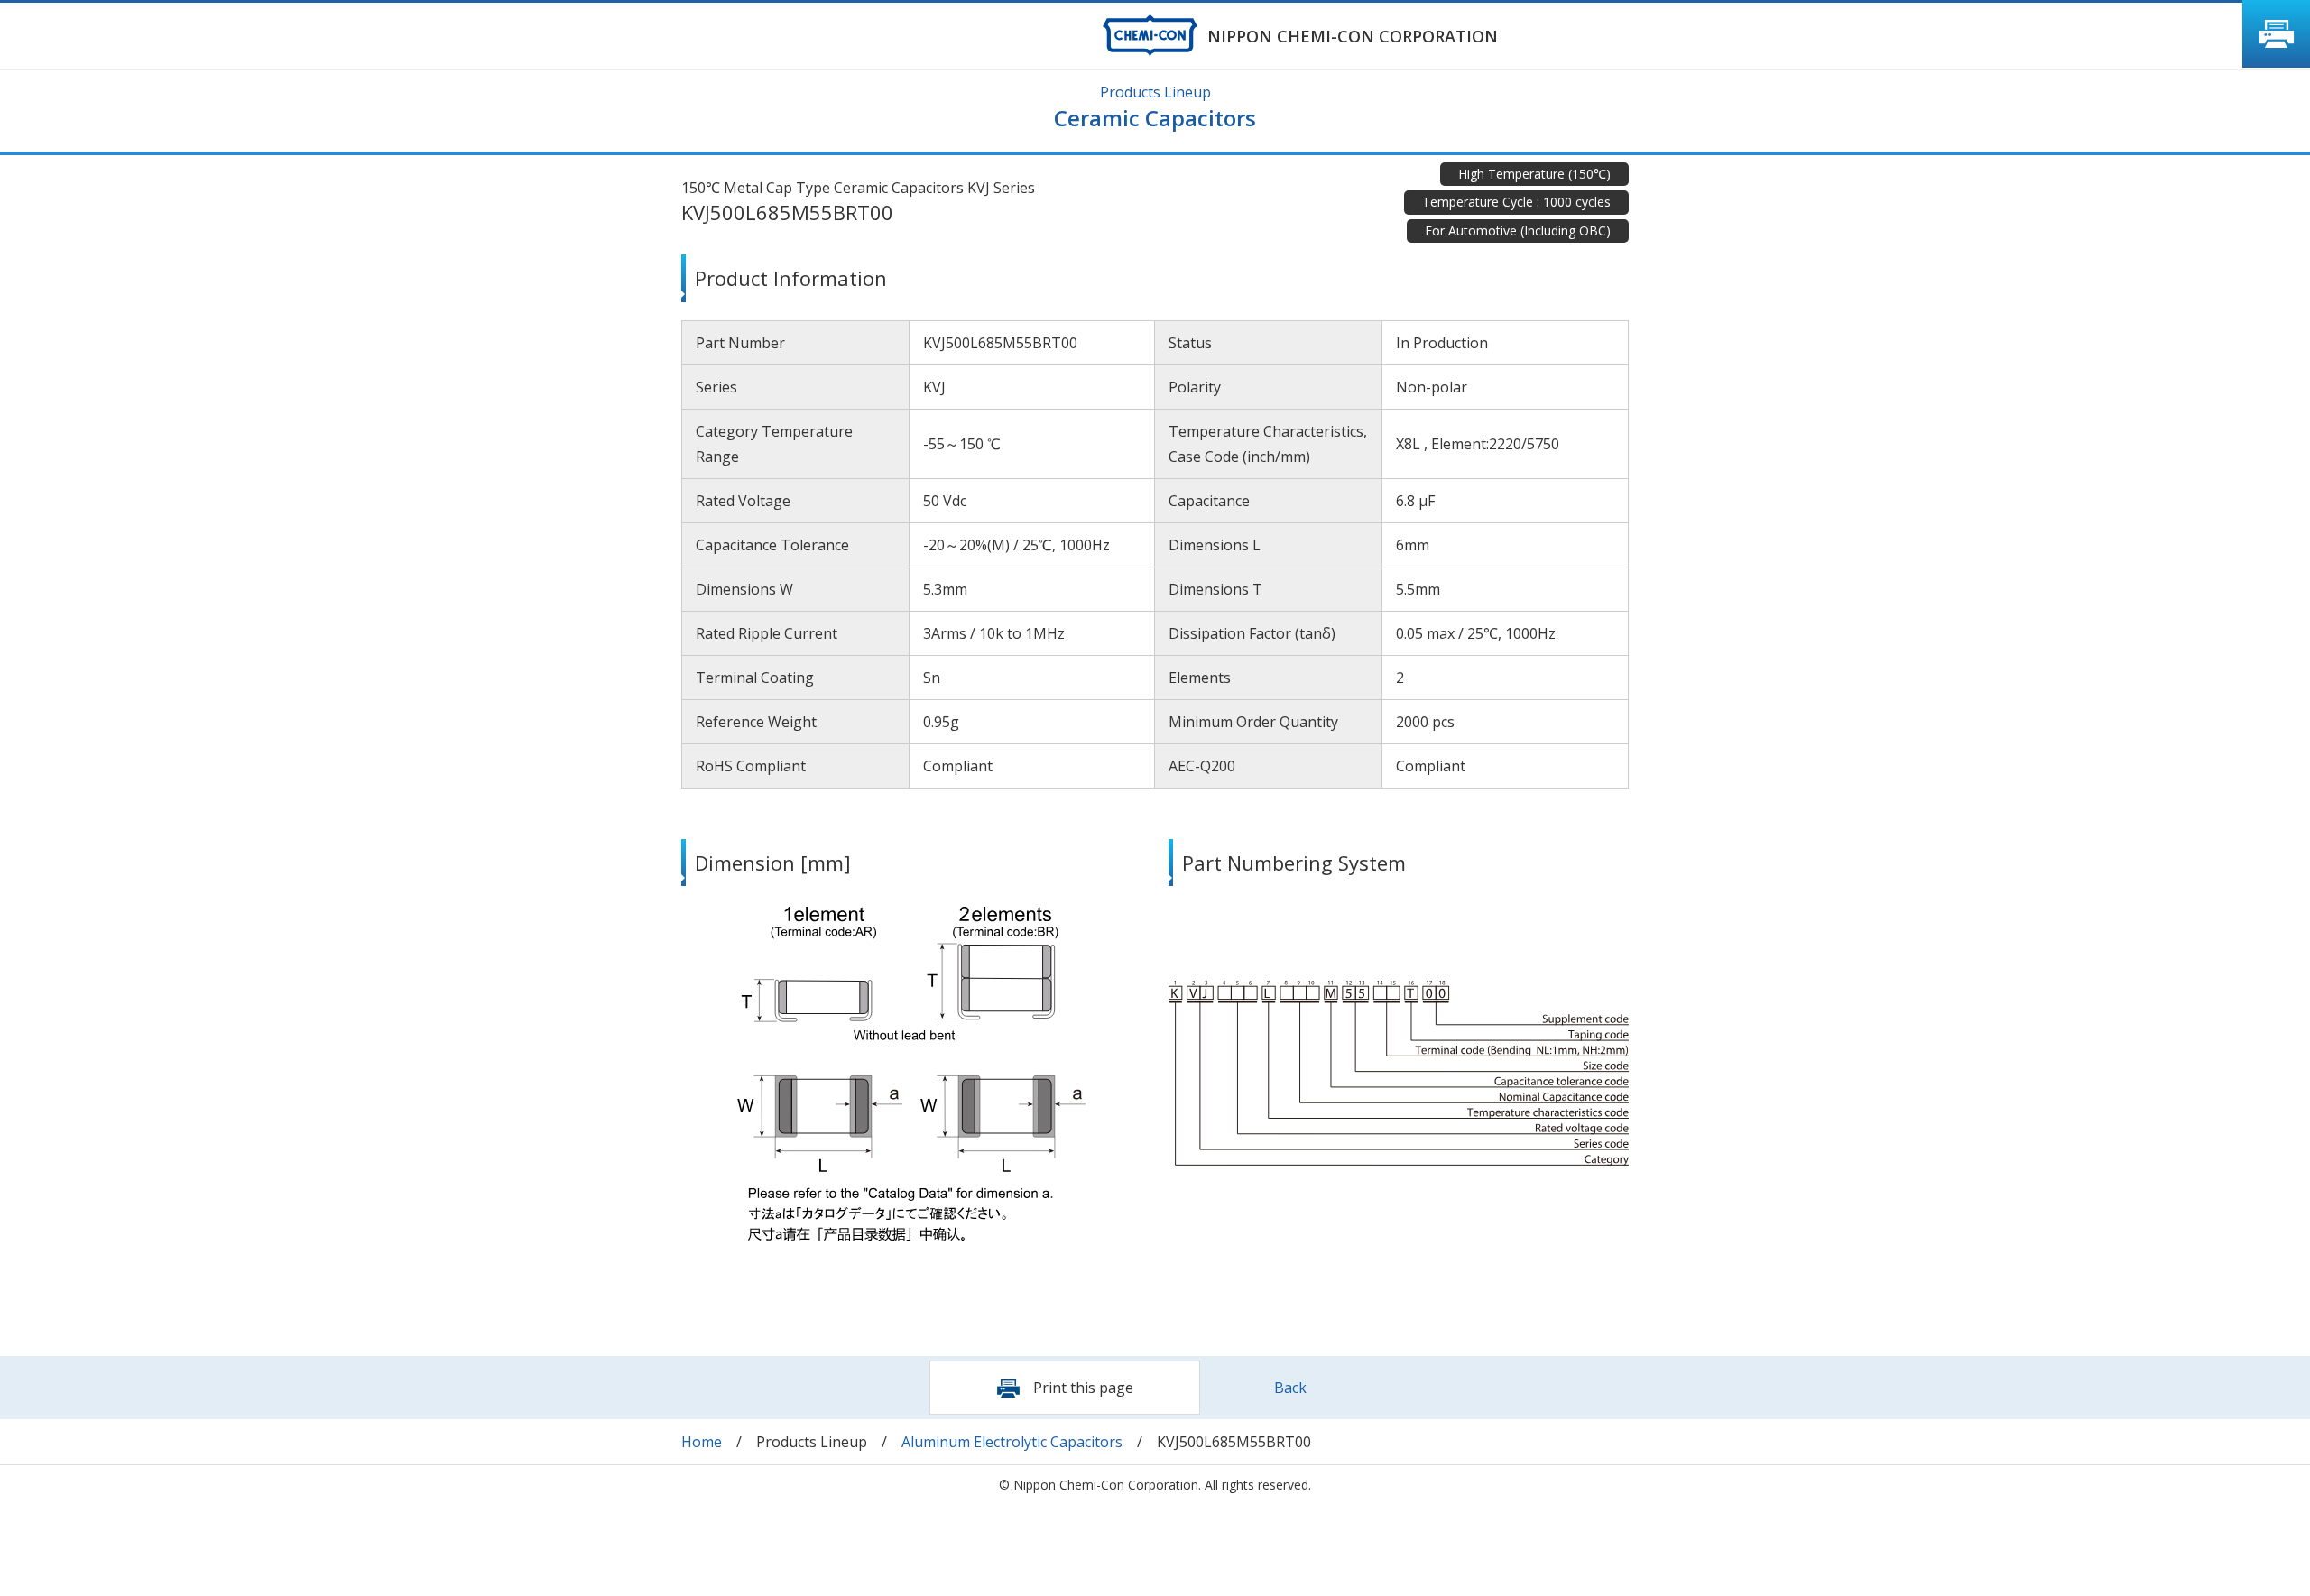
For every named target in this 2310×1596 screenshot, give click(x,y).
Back (1290, 1388)
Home (702, 1442)
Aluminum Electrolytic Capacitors (1012, 1442)
